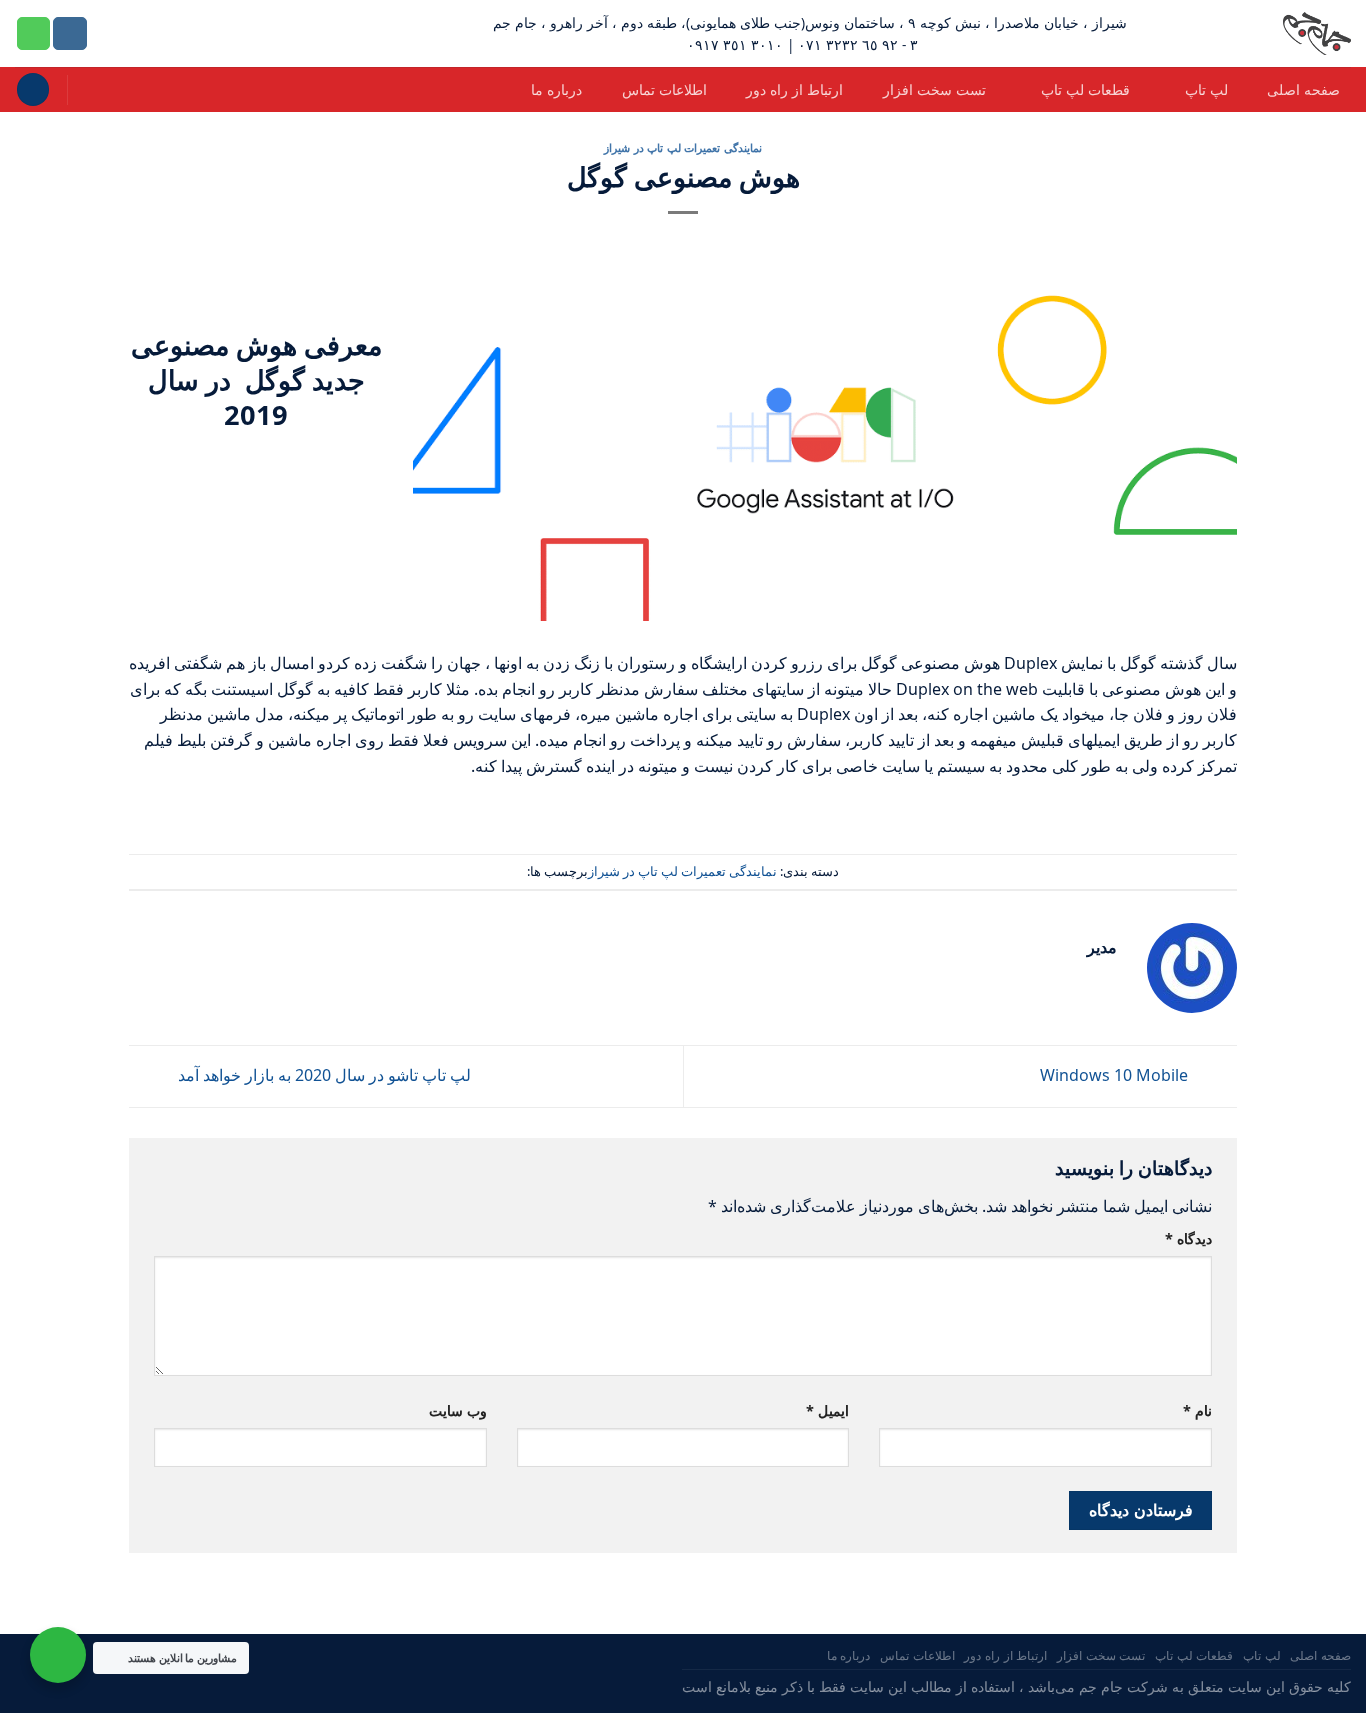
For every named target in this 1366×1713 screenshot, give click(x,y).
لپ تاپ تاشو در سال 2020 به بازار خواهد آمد (322, 1075)
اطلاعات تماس (664, 89)
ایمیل (827, 1410)
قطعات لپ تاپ (1085, 89)
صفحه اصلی (1303, 89)
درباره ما (556, 89)
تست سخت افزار (934, 89)
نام (1197, 1410)
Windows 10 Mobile (1116, 1075)
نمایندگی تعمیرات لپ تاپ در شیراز (683, 147)
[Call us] (34, 34)
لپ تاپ (1206, 89)
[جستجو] (33, 89)
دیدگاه (1188, 1238)
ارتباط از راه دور (794, 89)
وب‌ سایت (458, 1410)
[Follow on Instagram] (70, 34)
